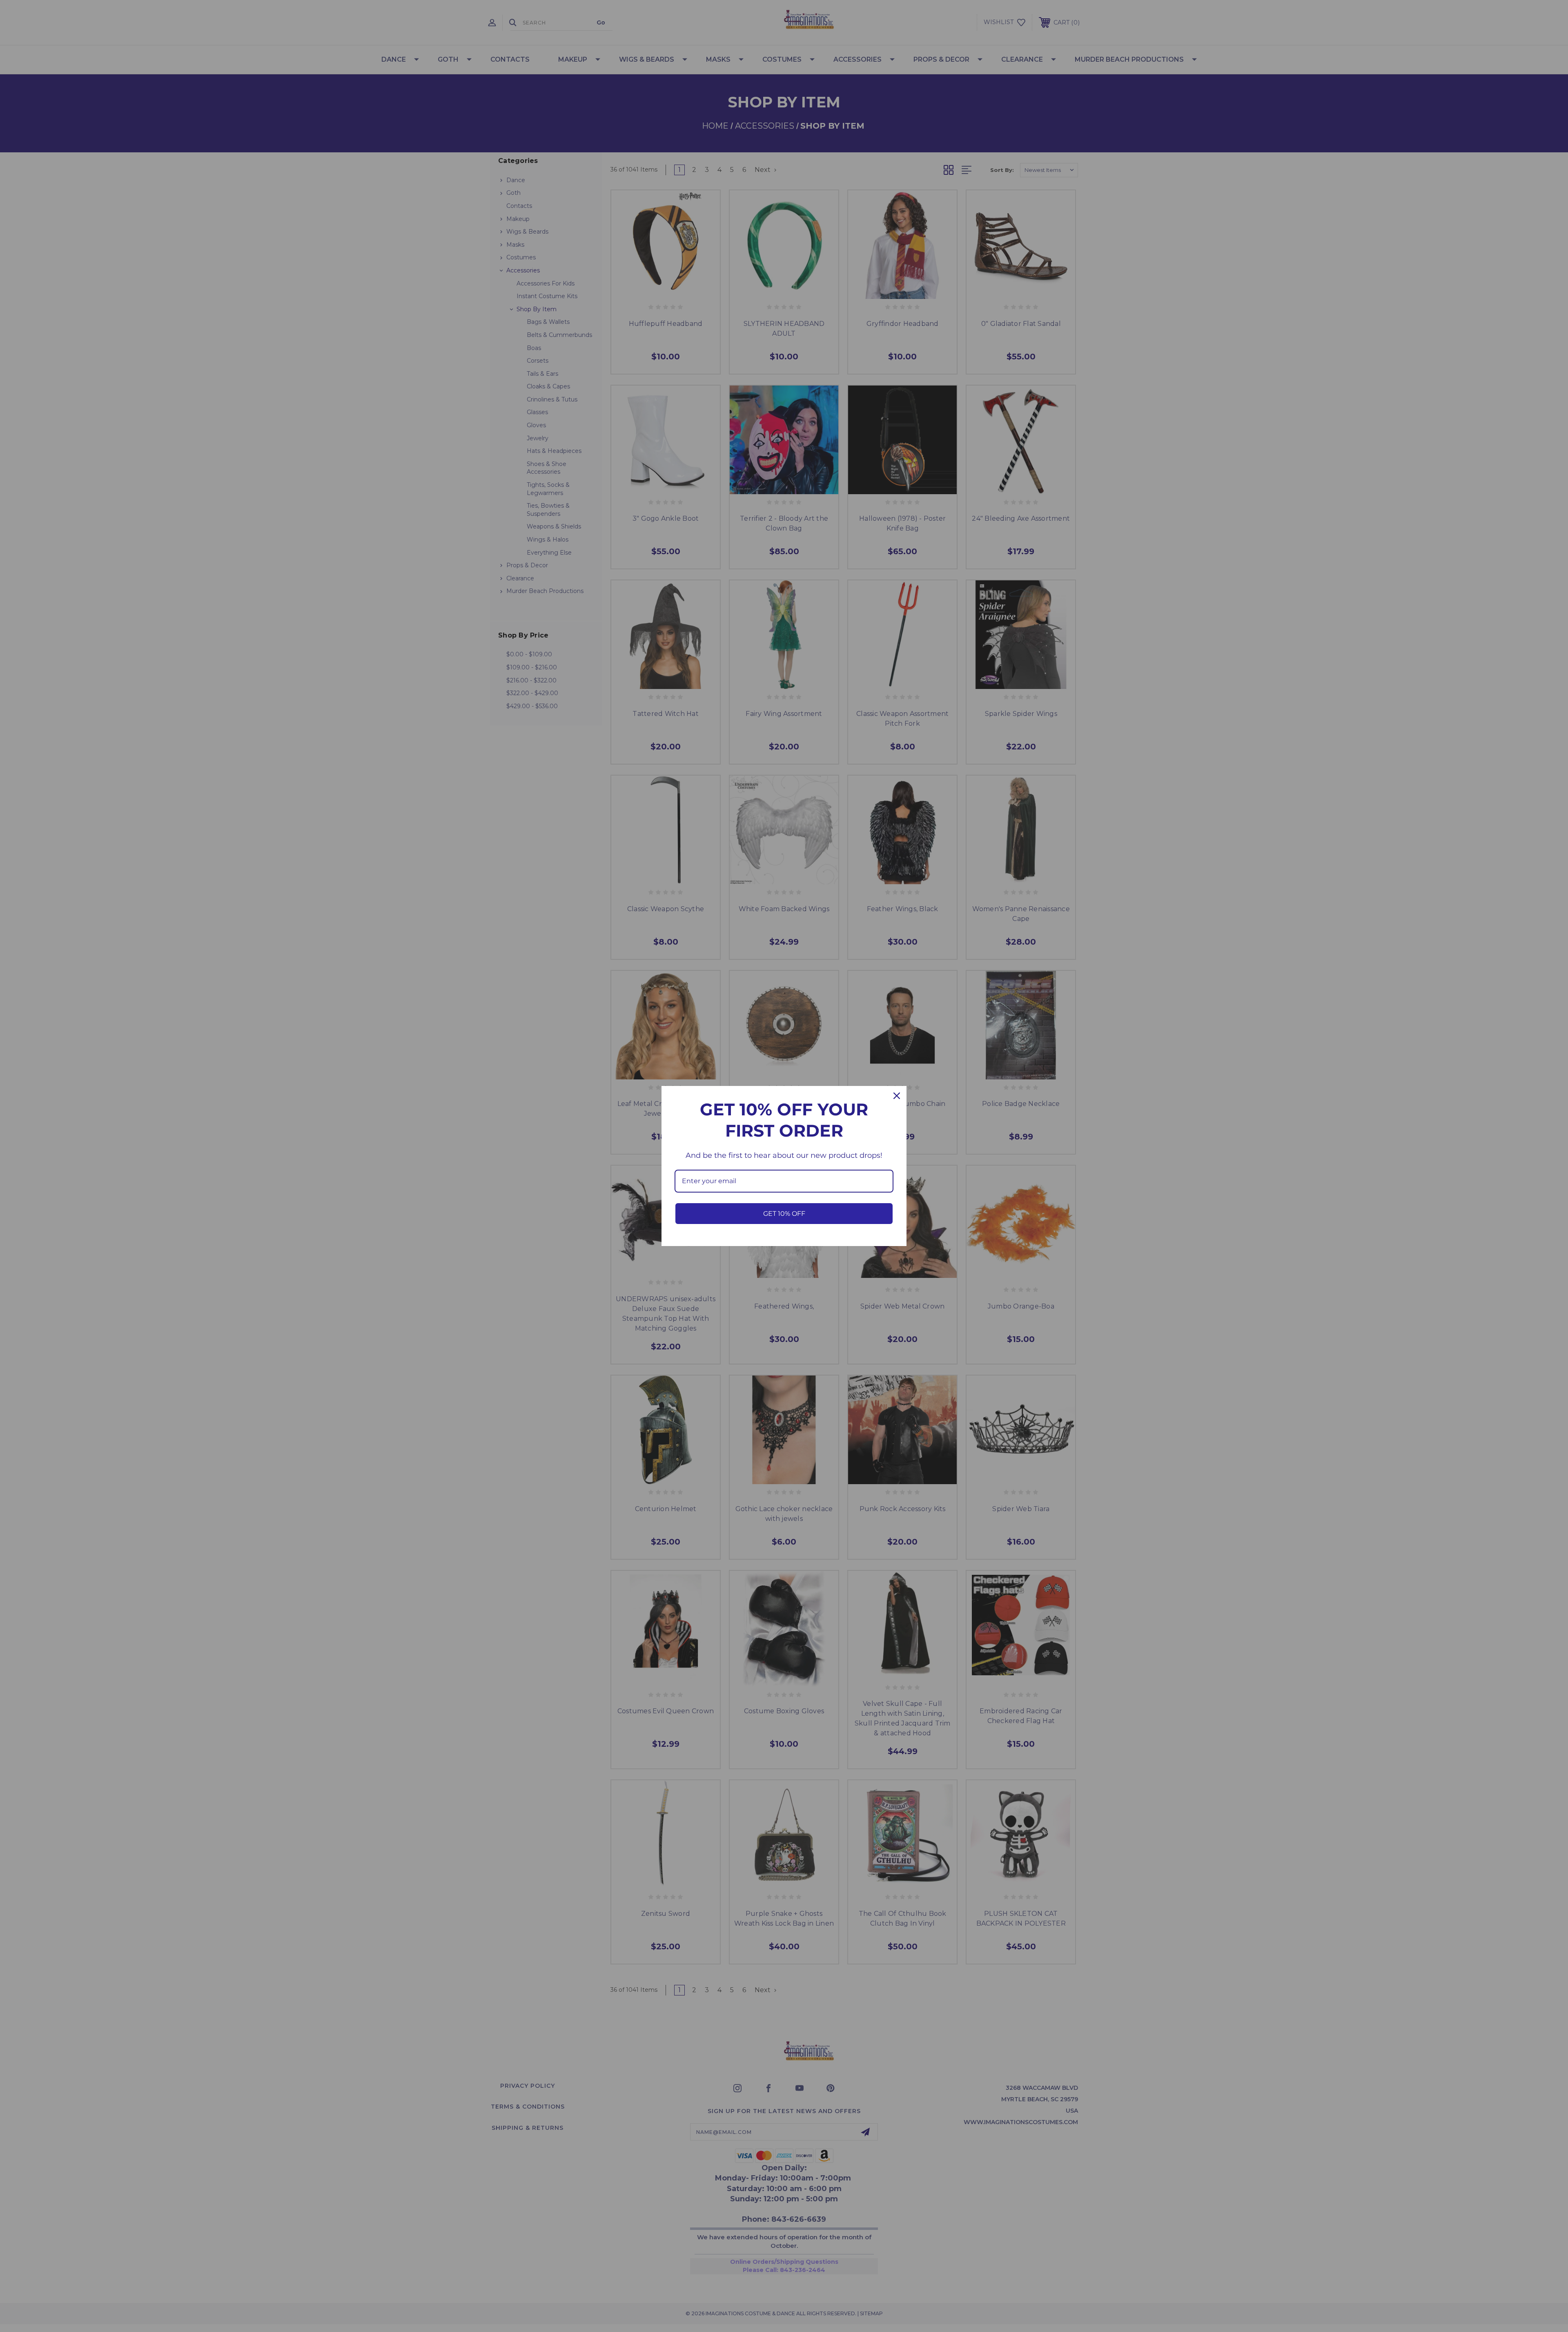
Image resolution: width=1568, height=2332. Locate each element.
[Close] (897, 1096)
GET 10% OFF (784, 1214)
